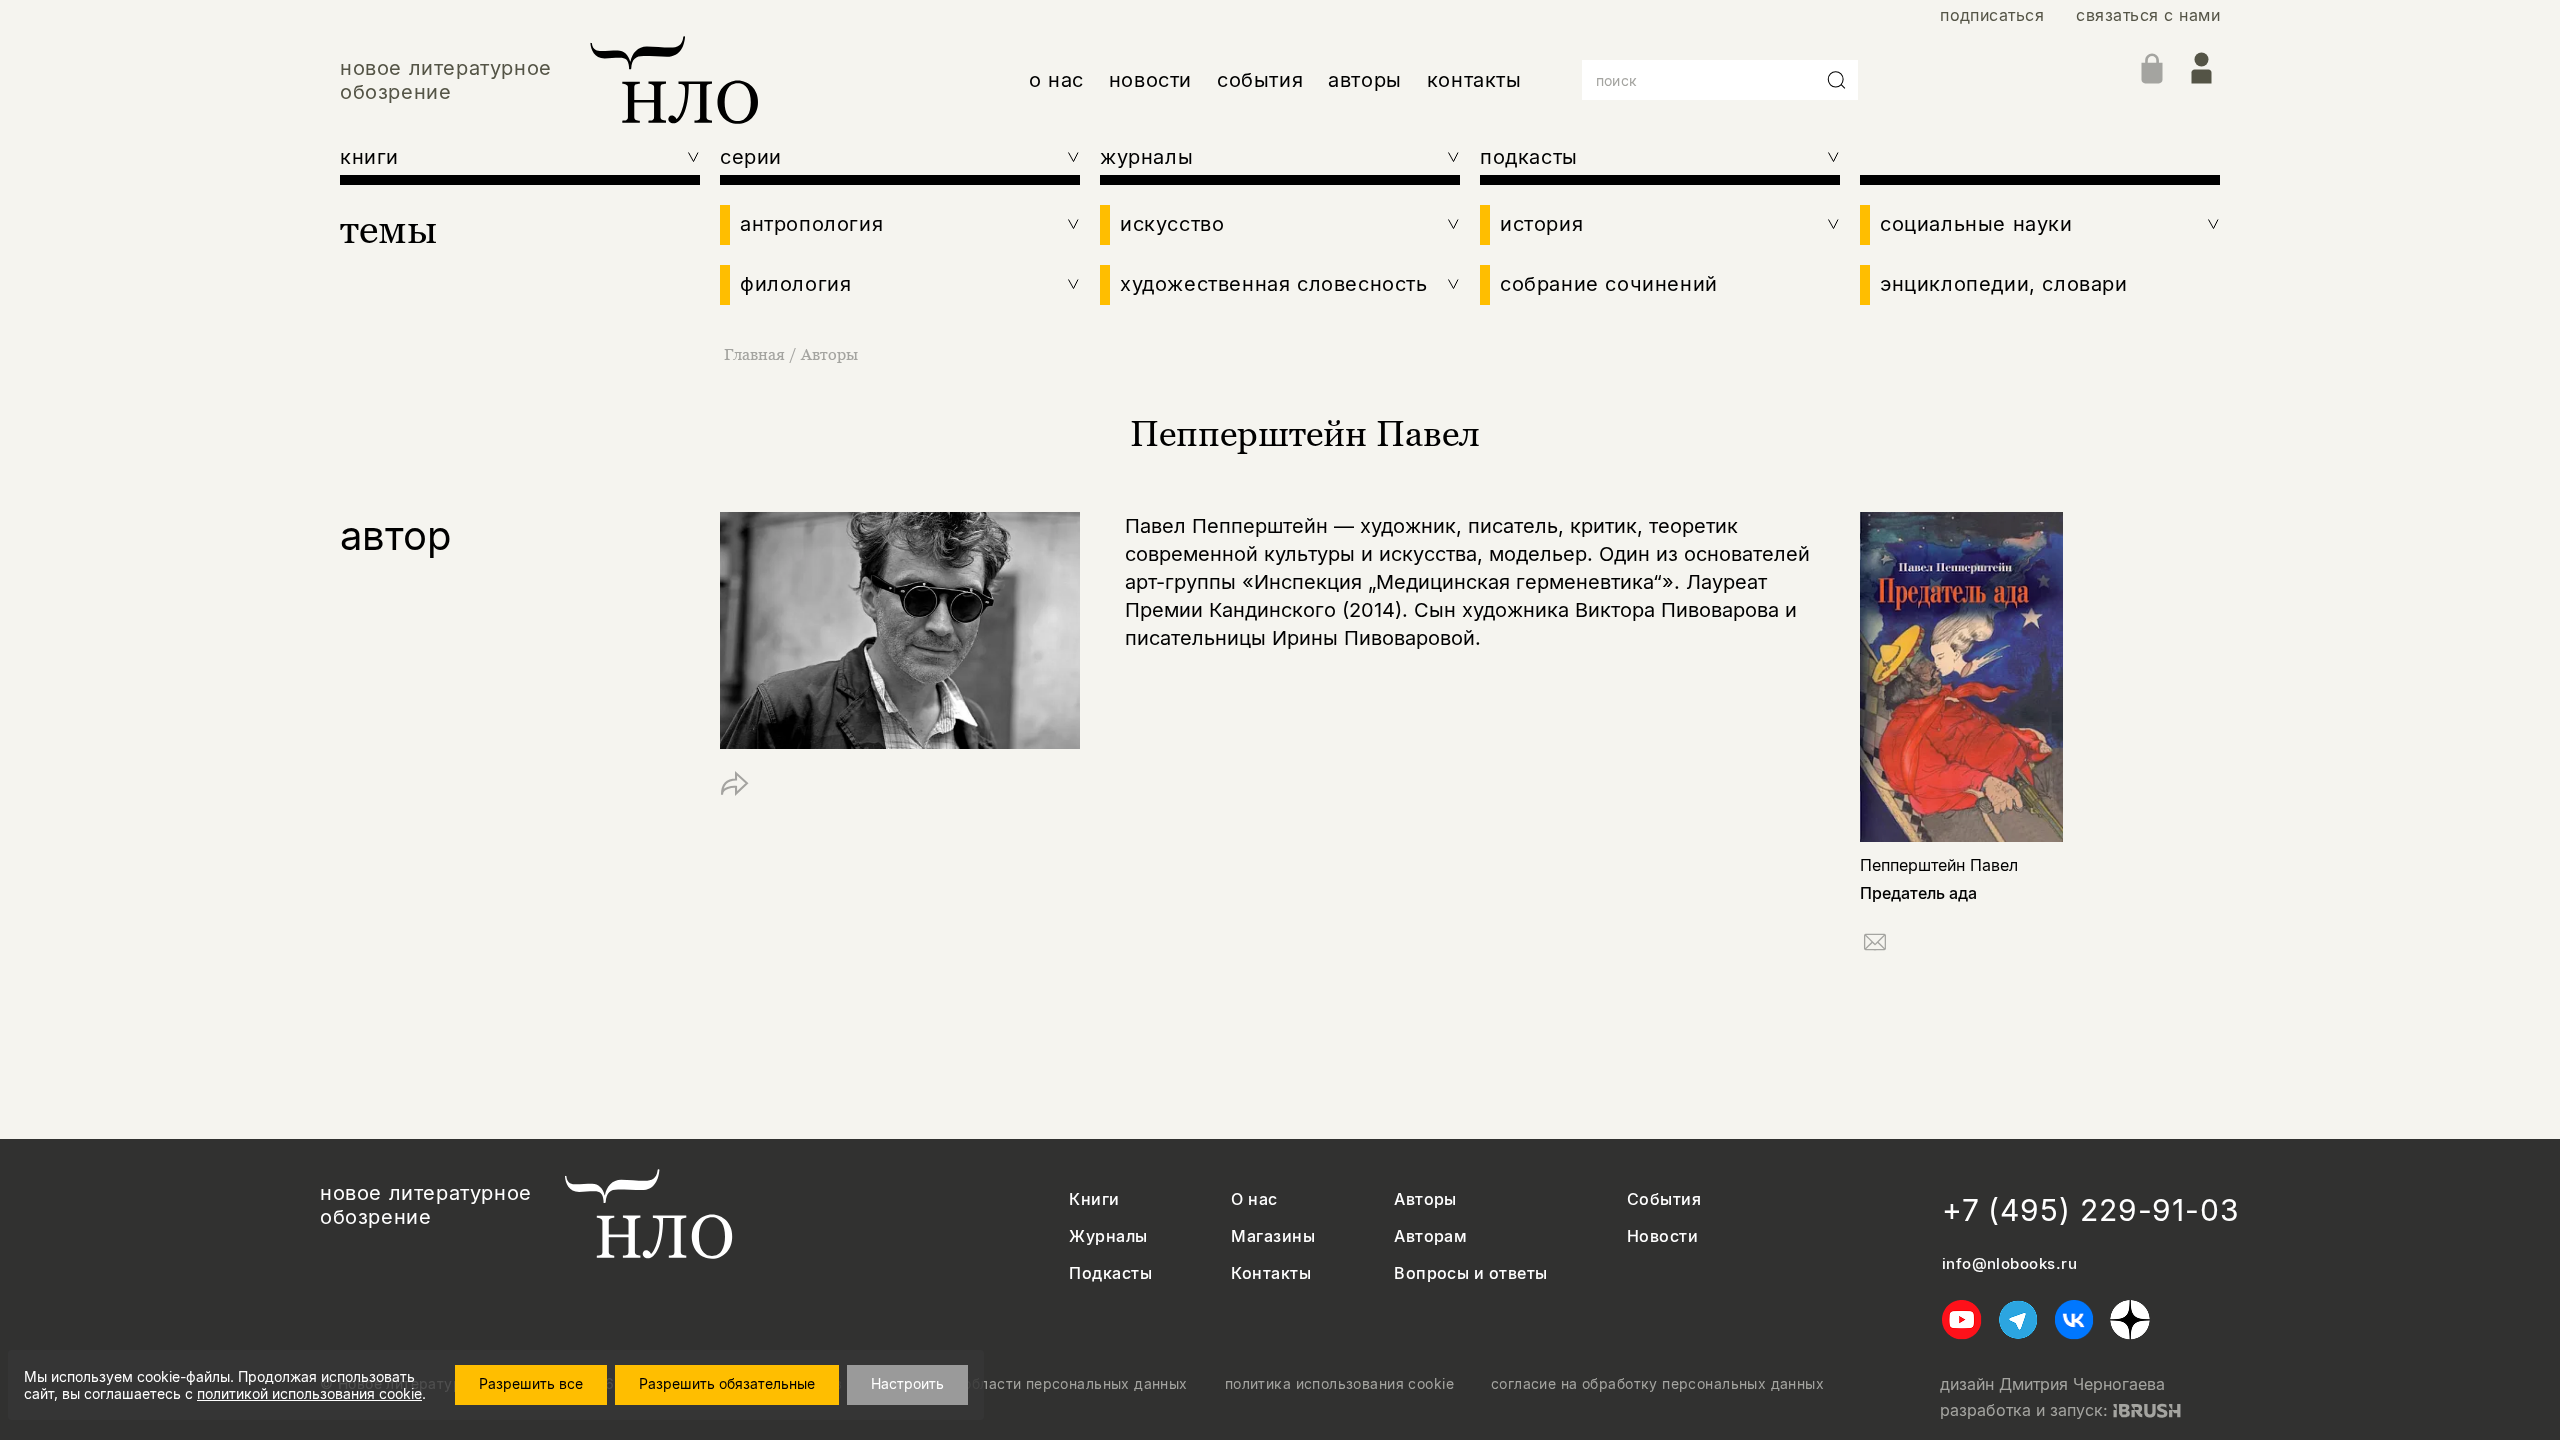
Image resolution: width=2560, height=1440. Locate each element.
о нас (1056, 80)
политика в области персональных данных (1034, 1384)
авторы (1365, 80)
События (1664, 1199)
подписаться (1992, 15)
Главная (754, 354)
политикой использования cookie (309, 1393)
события (1260, 80)
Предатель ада (1918, 893)
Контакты (1271, 1273)
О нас (1254, 1199)
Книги (1094, 1199)
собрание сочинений (1609, 284)
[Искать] (1837, 80)
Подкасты (1110, 1273)
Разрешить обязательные (727, 1383)
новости (1150, 80)
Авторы (829, 354)
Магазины (1273, 1236)
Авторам (1430, 1236)
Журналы (1108, 1236)
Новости (1662, 1236)
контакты (1474, 80)
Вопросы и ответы (1471, 1273)
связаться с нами (2148, 15)
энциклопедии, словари (2004, 284)
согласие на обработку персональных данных (1657, 1384)
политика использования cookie (1339, 1384)
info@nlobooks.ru (2009, 1264)
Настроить (907, 1383)
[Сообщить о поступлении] (1875, 945)
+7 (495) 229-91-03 (2091, 1210)
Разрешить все (531, 1383)
